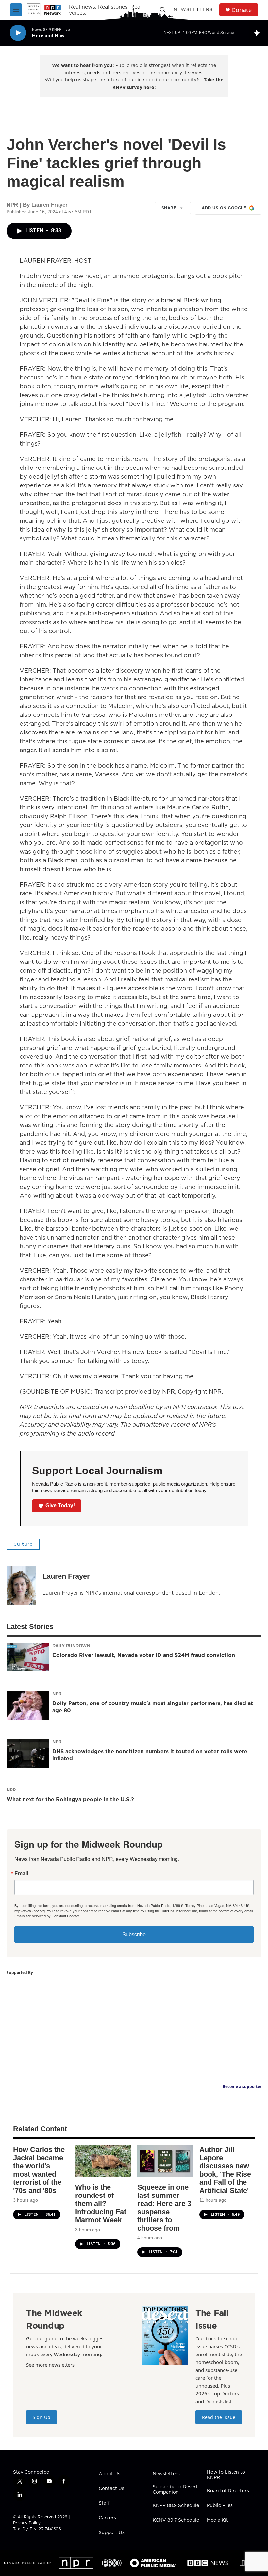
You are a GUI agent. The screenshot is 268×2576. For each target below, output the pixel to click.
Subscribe (134, 1934)
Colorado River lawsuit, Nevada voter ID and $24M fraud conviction (144, 1655)
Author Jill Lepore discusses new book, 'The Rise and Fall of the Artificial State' (225, 2170)
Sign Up (42, 2417)
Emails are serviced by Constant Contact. (47, 1916)
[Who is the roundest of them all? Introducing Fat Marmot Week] (103, 2161)
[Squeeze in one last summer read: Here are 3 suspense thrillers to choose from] (165, 2161)
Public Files (220, 2506)
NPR (57, 1694)
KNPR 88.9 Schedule (176, 2506)
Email (21, 1873)
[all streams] (258, 33)
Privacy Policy (27, 2523)
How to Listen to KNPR (226, 2475)
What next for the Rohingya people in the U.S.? (70, 1799)
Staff (104, 2503)
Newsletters (193, 9)
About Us (109, 2474)
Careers (107, 2518)
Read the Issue (219, 2417)
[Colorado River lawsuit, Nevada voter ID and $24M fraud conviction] (28, 1657)
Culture (23, 1544)
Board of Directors (228, 2491)
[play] (18, 33)
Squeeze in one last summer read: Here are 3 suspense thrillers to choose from (164, 2208)
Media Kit (218, 2520)
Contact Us (111, 2489)
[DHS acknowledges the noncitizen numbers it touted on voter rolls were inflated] (28, 1754)
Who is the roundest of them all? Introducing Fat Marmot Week (101, 2204)
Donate (242, 10)
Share (169, 208)
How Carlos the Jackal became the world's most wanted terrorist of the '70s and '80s (39, 2170)
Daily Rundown (71, 1646)
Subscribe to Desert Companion (175, 2490)
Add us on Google (224, 208)
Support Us (112, 2533)
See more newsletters (50, 2365)
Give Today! (60, 1505)
